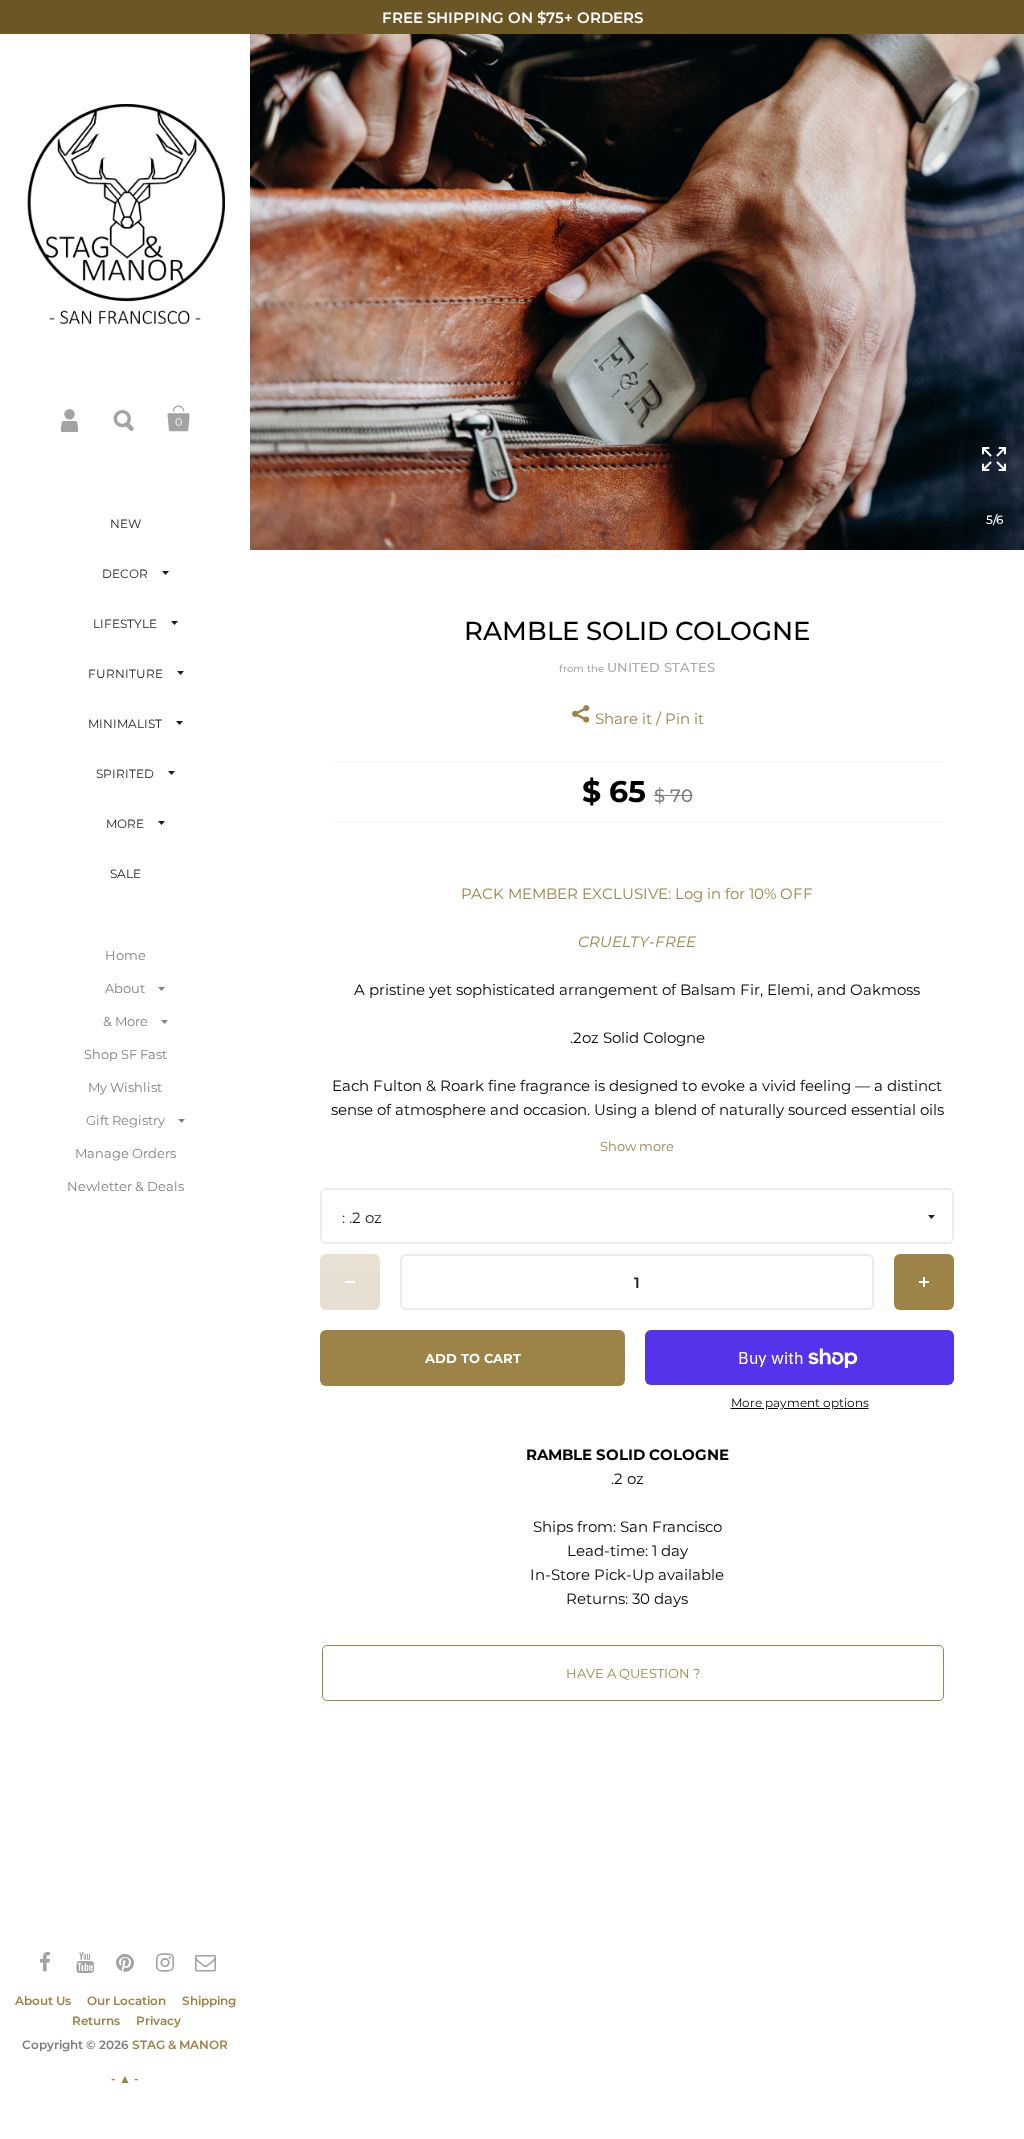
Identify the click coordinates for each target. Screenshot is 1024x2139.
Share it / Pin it (647, 718)
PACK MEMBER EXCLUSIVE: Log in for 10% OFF (637, 893)
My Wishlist (125, 1087)
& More (125, 1021)
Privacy (158, 2020)
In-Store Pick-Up (592, 1574)
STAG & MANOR (180, 2044)
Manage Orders (125, 1153)
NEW (125, 523)
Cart (179, 419)
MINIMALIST (125, 723)
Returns (96, 2020)
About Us (43, 2000)
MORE (125, 823)
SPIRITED (125, 773)
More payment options (800, 1403)
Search (125, 419)
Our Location (126, 2000)
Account (71, 419)
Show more (637, 1146)
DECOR (125, 573)
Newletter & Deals (125, 1186)
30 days (660, 1598)
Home (125, 955)
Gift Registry (125, 1120)
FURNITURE (125, 673)
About (125, 988)
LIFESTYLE (125, 623)
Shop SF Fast (125, 1054)
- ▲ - (125, 2078)
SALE (125, 873)
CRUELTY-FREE (637, 941)
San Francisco (671, 1526)
